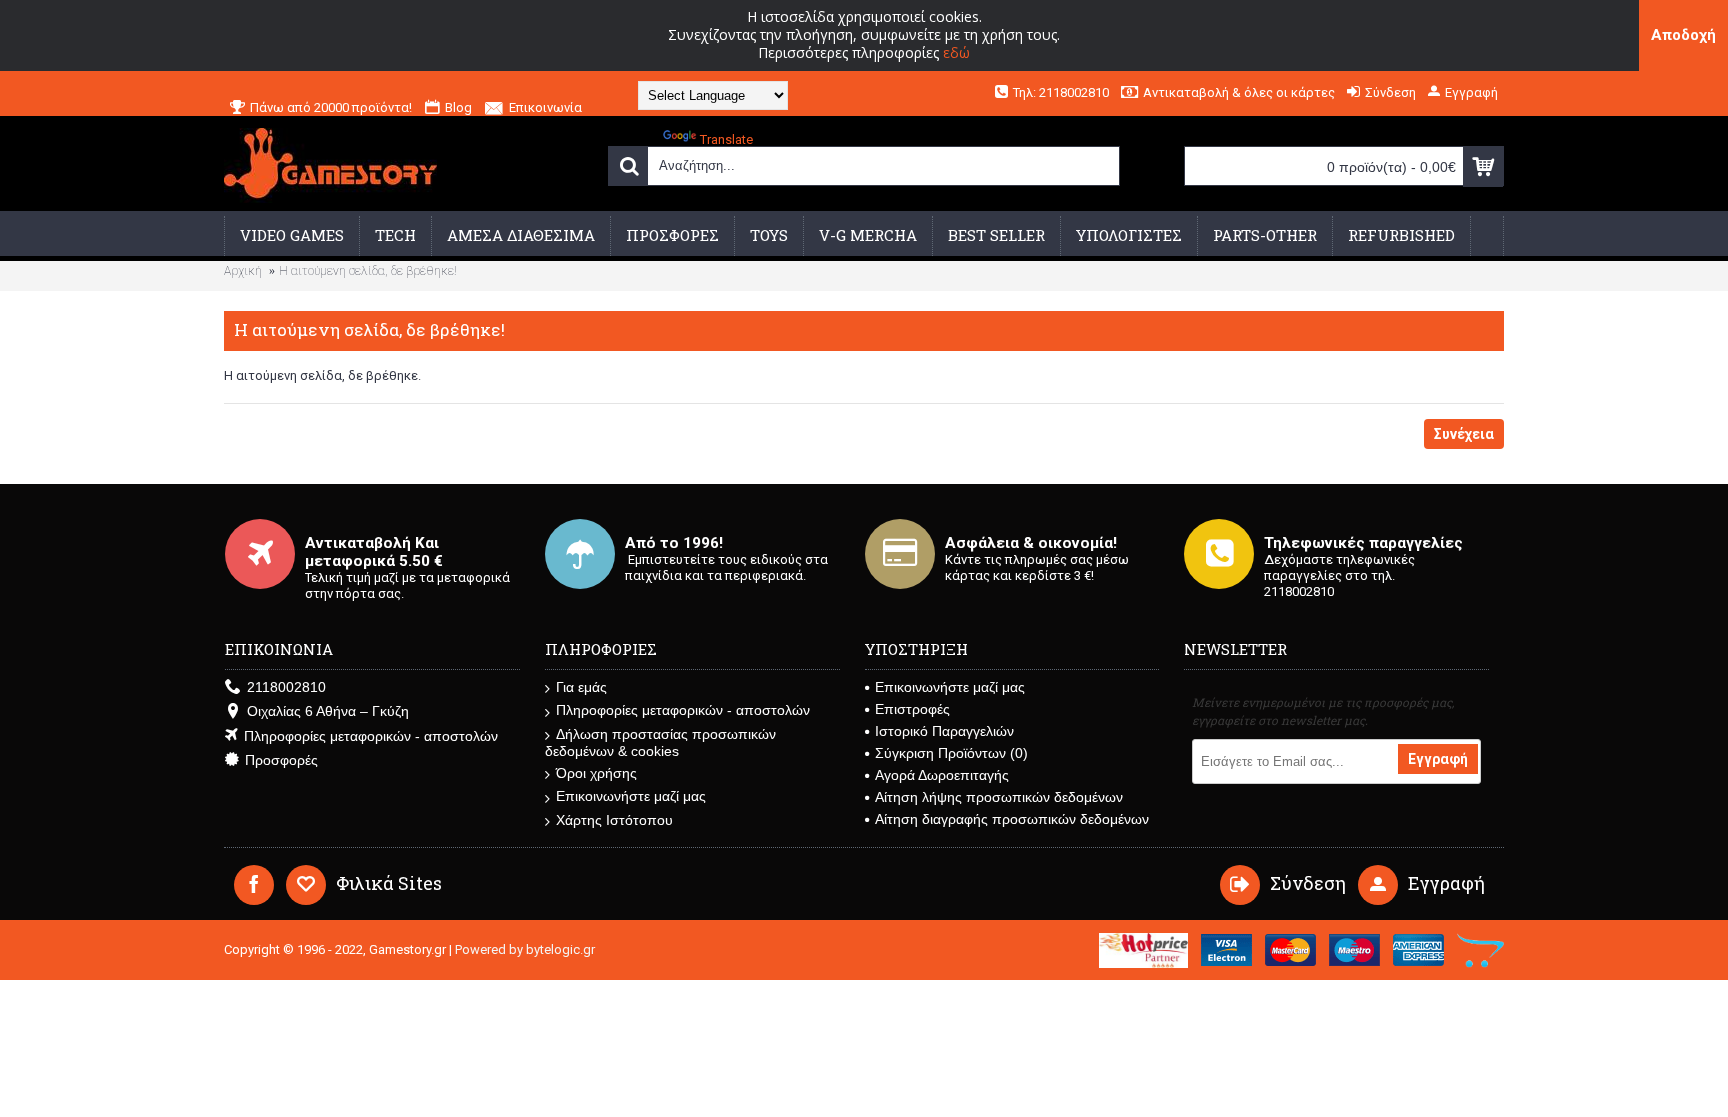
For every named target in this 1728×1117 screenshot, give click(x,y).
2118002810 (286, 687)
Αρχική (243, 271)
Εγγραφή (1438, 759)
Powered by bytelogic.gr (525, 949)
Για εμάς (581, 687)
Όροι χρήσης (596, 773)
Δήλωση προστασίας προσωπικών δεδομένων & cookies (660, 742)
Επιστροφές (912, 709)
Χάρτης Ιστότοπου (614, 820)
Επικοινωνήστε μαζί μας (631, 796)
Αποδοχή (1683, 35)
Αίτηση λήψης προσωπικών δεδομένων (999, 797)
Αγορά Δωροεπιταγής (942, 775)
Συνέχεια (1464, 434)
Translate (726, 139)
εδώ (956, 52)
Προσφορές (281, 760)
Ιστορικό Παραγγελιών (944, 731)
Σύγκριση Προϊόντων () (951, 753)
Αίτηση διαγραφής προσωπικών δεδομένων (1012, 819)
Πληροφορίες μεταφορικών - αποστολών (371, 736)
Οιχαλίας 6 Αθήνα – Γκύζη (328, 711)
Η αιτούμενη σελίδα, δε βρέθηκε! (368, 271)
